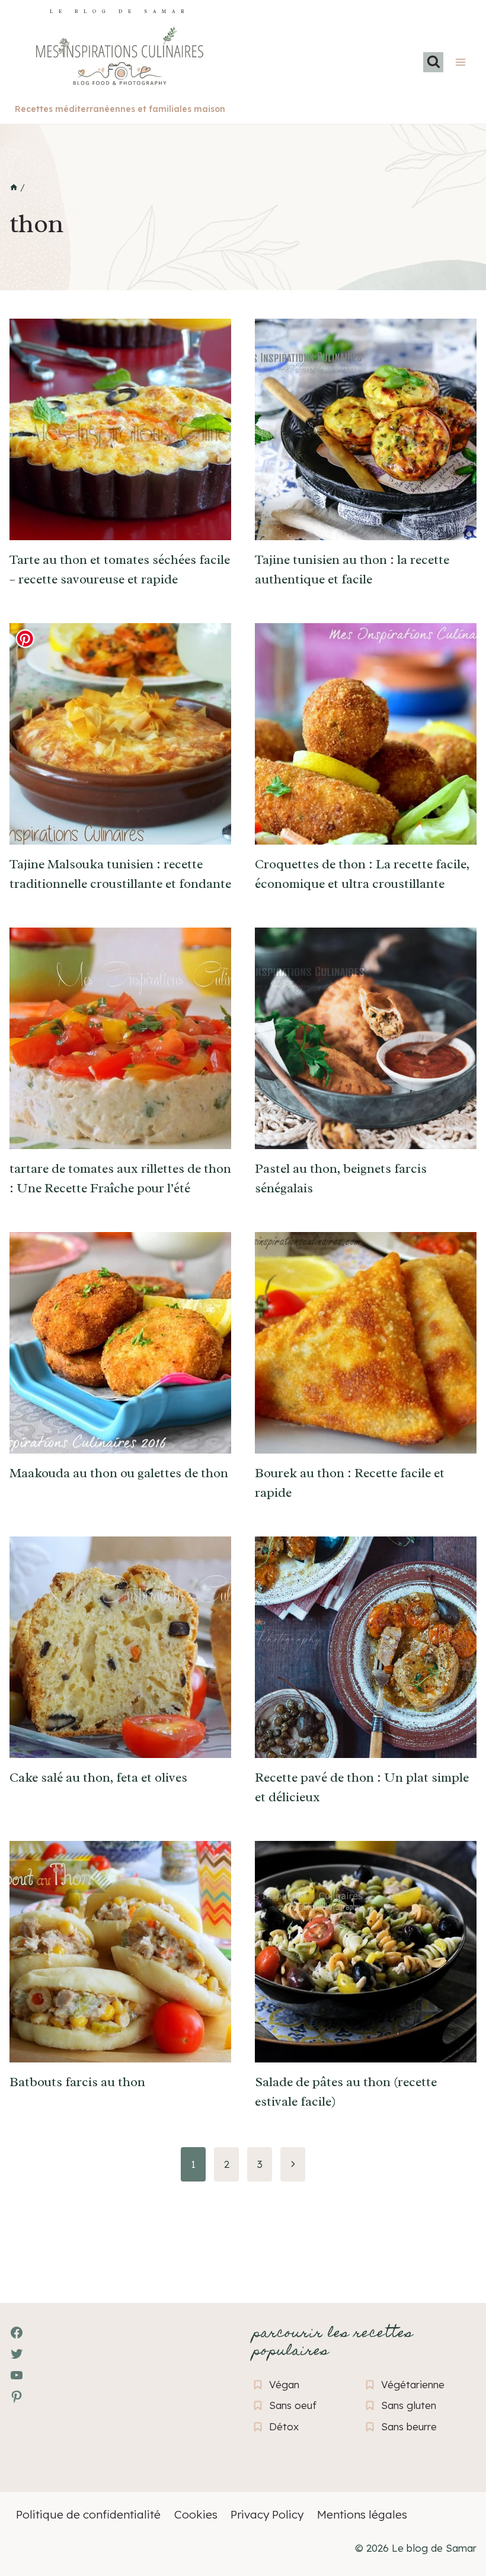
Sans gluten (409, 2405)
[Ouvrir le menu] (460, 62)
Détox (284, 2426)
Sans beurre (409, 2426)
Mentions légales (362, 2514)
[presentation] (120, 429)
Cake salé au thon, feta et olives (98, 1778)
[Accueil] (14, 188)
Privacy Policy (267, 2514)
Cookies (196, 2514)
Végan (284, 2384)
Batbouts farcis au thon (77, 2082)
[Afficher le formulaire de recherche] (433, 62)
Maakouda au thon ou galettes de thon (119, 1473)
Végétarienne (413, 2384)
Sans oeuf (293, 2405)
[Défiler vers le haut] (30, 2502)
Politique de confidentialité (88, 2514)
